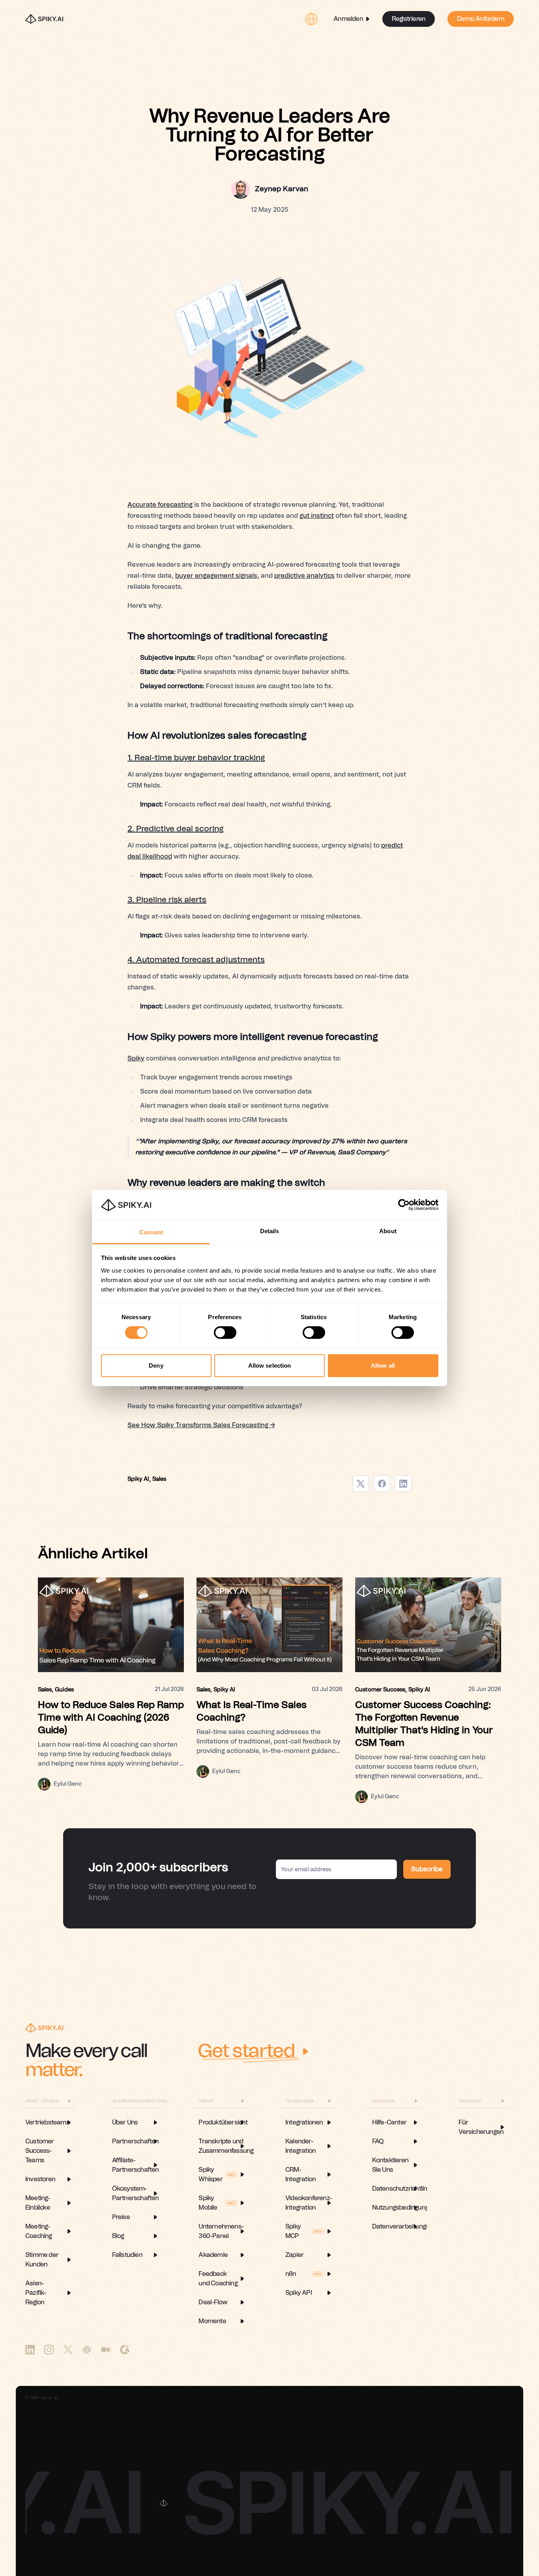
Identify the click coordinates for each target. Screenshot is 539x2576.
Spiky (136, 1058)
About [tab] (388, 1231)
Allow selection (270, 1365)
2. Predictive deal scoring (176, 829)
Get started (246, 2051)
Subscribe (427, 1869)
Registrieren (409, 19)
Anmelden (348, 19)
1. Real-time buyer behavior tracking (196, 758)
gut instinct (317, 516)
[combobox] (311, 19)
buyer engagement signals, (217, 576)
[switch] (225, 1333)
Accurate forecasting (160, 505)
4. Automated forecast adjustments (196, 960)
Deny (156, 1365)
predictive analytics (304, 576)
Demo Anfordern (481, 19)
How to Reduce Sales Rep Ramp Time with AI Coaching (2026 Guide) (111, 1718)
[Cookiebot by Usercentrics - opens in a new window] (404, 1205)
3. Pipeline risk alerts (167, 900)
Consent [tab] (151, 1232)
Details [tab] (270, 1231)
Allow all (383, 1365)
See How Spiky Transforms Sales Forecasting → (201, 1425)
